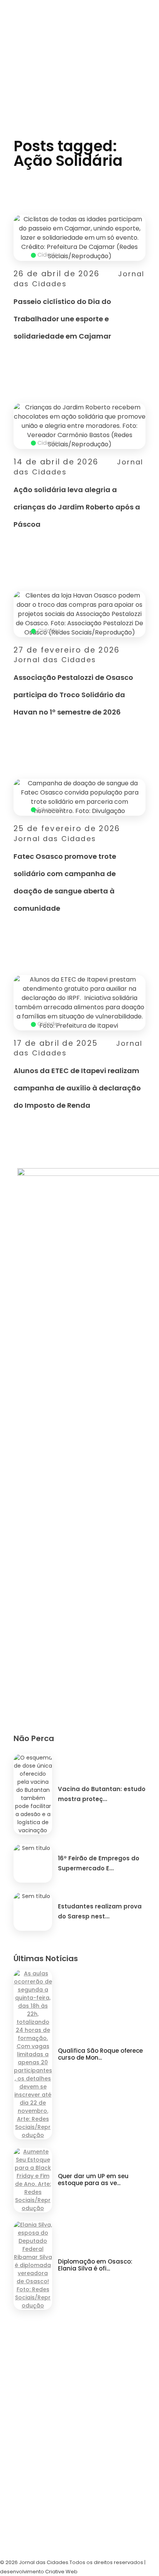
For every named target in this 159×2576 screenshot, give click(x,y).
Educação (52, 810)
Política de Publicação (50, 2534)
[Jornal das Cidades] (79, 18)
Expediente (25, 2450)
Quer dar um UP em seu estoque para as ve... (93, 2179)
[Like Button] (141, 341)
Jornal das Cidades (55, 660)
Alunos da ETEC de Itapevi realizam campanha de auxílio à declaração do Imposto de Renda (77, 1088)
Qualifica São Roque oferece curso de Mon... (100, 2054)
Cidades (49, 255)
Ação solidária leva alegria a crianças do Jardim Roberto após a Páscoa (77, 507)
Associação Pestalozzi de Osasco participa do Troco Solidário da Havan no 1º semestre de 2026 (73, 695)
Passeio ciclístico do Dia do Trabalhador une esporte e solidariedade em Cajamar (62, 319)
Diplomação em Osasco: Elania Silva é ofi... (95, 2265)
